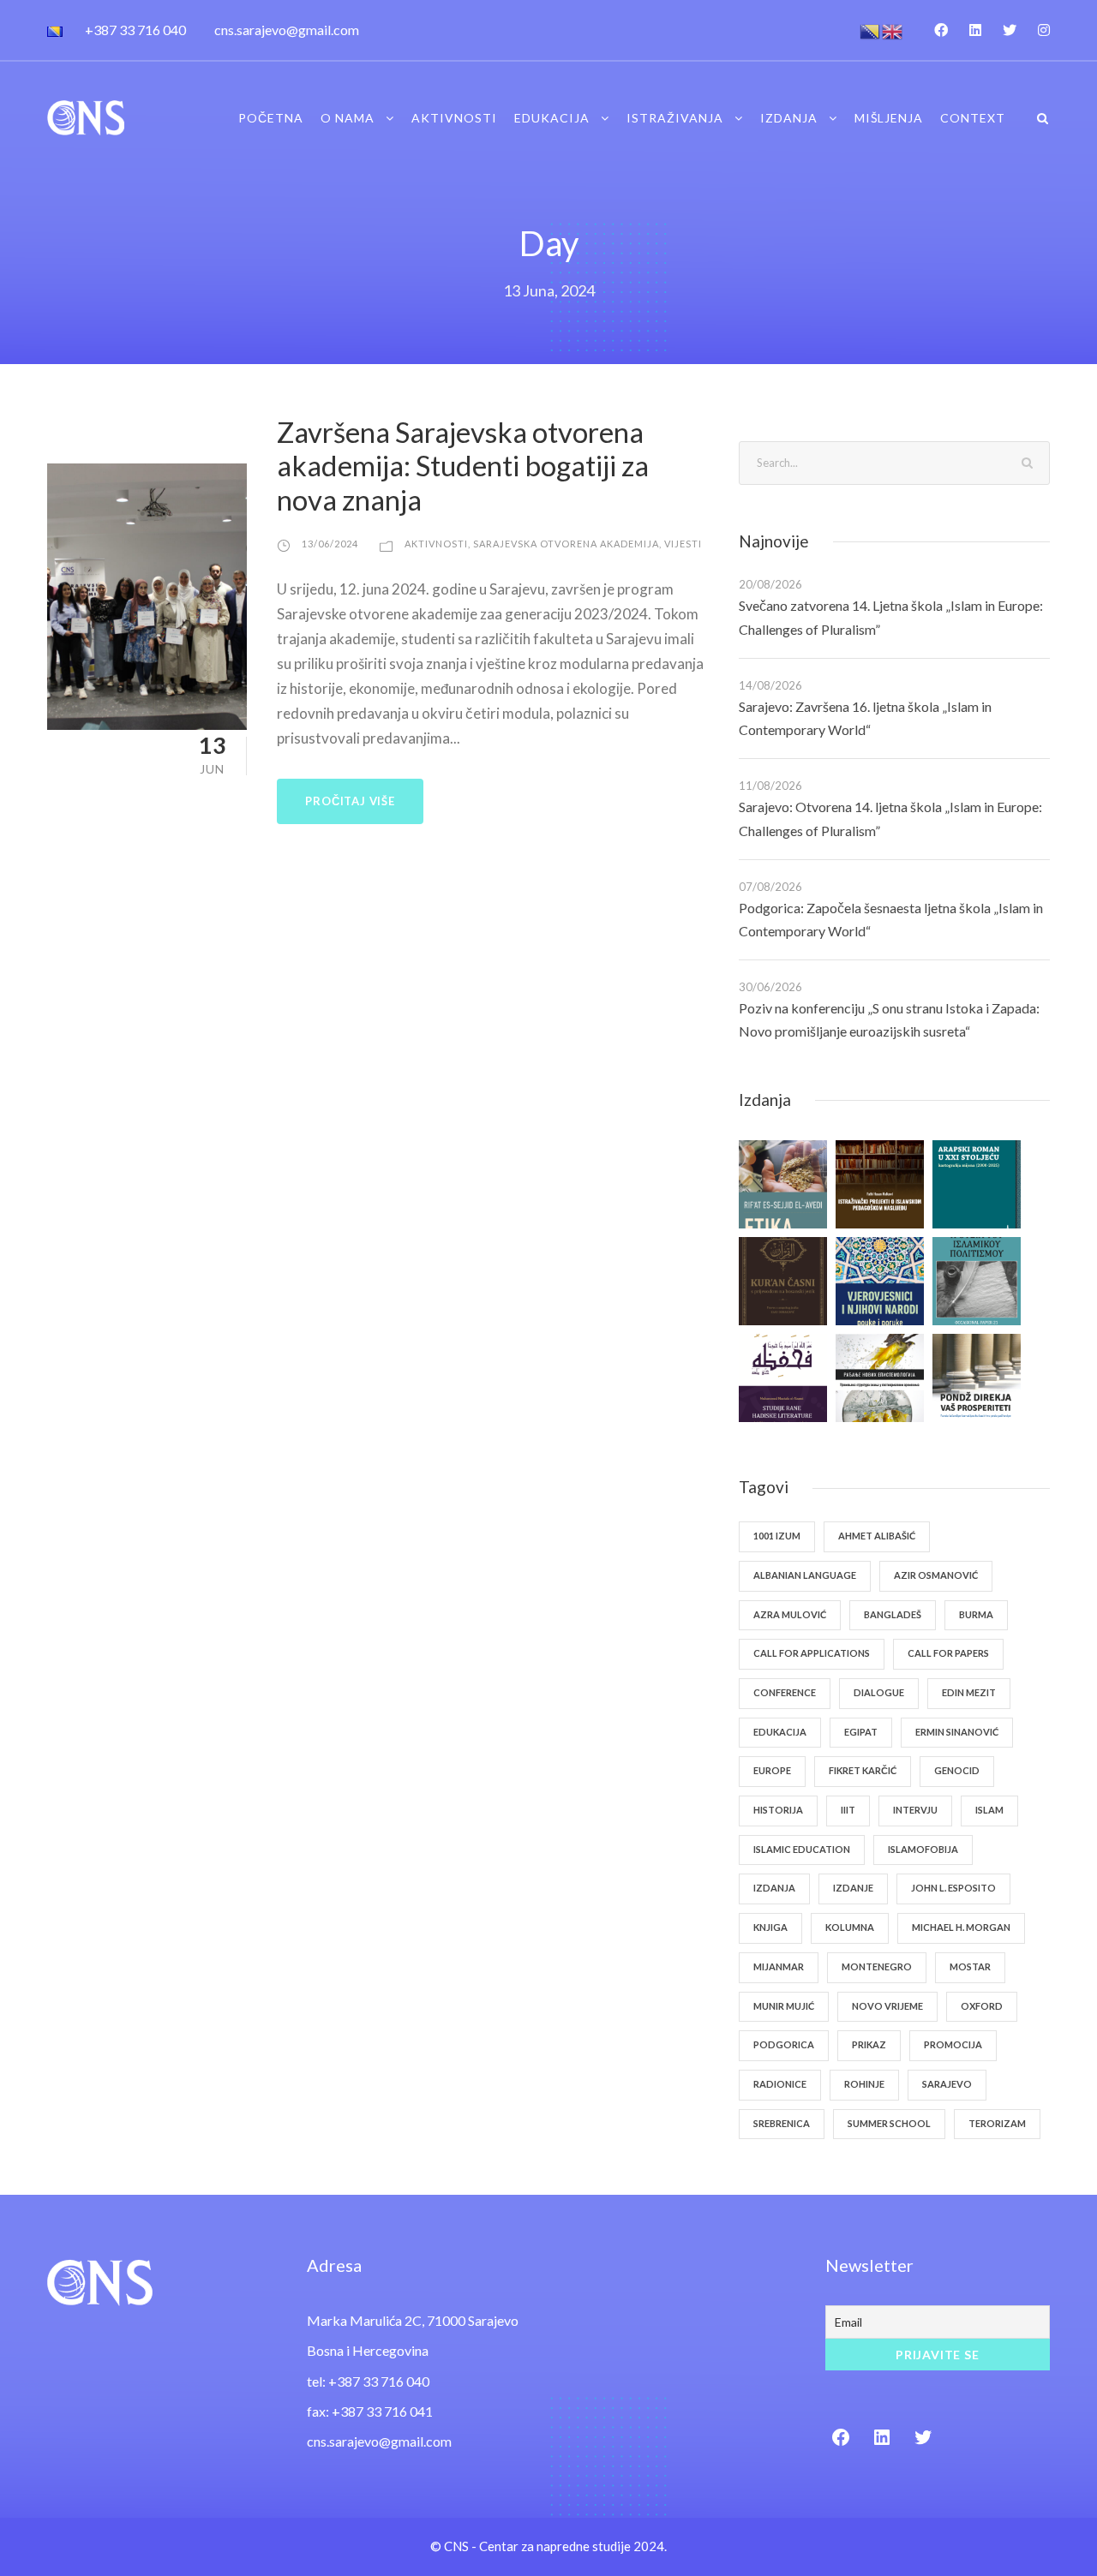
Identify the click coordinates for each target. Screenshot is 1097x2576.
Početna (271, 118)
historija (778, 1810)
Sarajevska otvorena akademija (566, 544)
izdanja (774, 1888)
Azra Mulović (790, 1614)
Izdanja (789, 118)
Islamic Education (802, 1849)
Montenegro (877, 1966)
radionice (780, 2084)
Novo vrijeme (887, 2006)
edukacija (780, 1732)
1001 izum (777, 1536)
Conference (785, 1692)
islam (989, 1810)
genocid (957, 1770)
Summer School (889, 2123)
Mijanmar (779, 1966)
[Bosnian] (871, 30)
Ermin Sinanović (957, 1732)
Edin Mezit (969, 1692)
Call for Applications (812, 1653)
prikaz (869, 2044)
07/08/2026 (770, 887)
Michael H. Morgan (961, 1927)
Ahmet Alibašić (877, 1536)
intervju (915, 1810)
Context (973, 118)
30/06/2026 (770, 987)
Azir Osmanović (936, 1575)
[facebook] (941, 30)
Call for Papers (948, 1653)
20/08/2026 (770, 584)
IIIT (848, 1810)
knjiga (770, 1927)
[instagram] (1044, 30)
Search (1028, 462)
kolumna (850, 1927)
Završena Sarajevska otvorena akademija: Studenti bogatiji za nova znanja (463, 466)
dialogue (879, 1692)
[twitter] (1010, 30)
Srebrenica (782, 2123)
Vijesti (683, 544)
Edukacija (552, 118)
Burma (976, 1614)
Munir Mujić (784, 2006)
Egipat (861, 1732)
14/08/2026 (770, 685)
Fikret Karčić (863, 1770)
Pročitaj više (350, 801)
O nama (348, 118)
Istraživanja (675, 118)
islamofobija (923, 1849)
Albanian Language (805, 1575)
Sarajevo (947, 2084)
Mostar (970, 1966)
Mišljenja (889, 118)
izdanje (853, 1888)
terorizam (997, 2123)
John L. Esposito (953, 1888)
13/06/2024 (330, 544)
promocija (953, 2044)
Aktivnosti (454, 118)
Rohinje (864, 2084)
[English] (893, 30)
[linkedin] (975, 30)
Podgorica (784, 2044)
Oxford (982, 2006)
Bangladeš (893, 1614)
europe (772, 1770)
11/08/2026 (770, 786)
